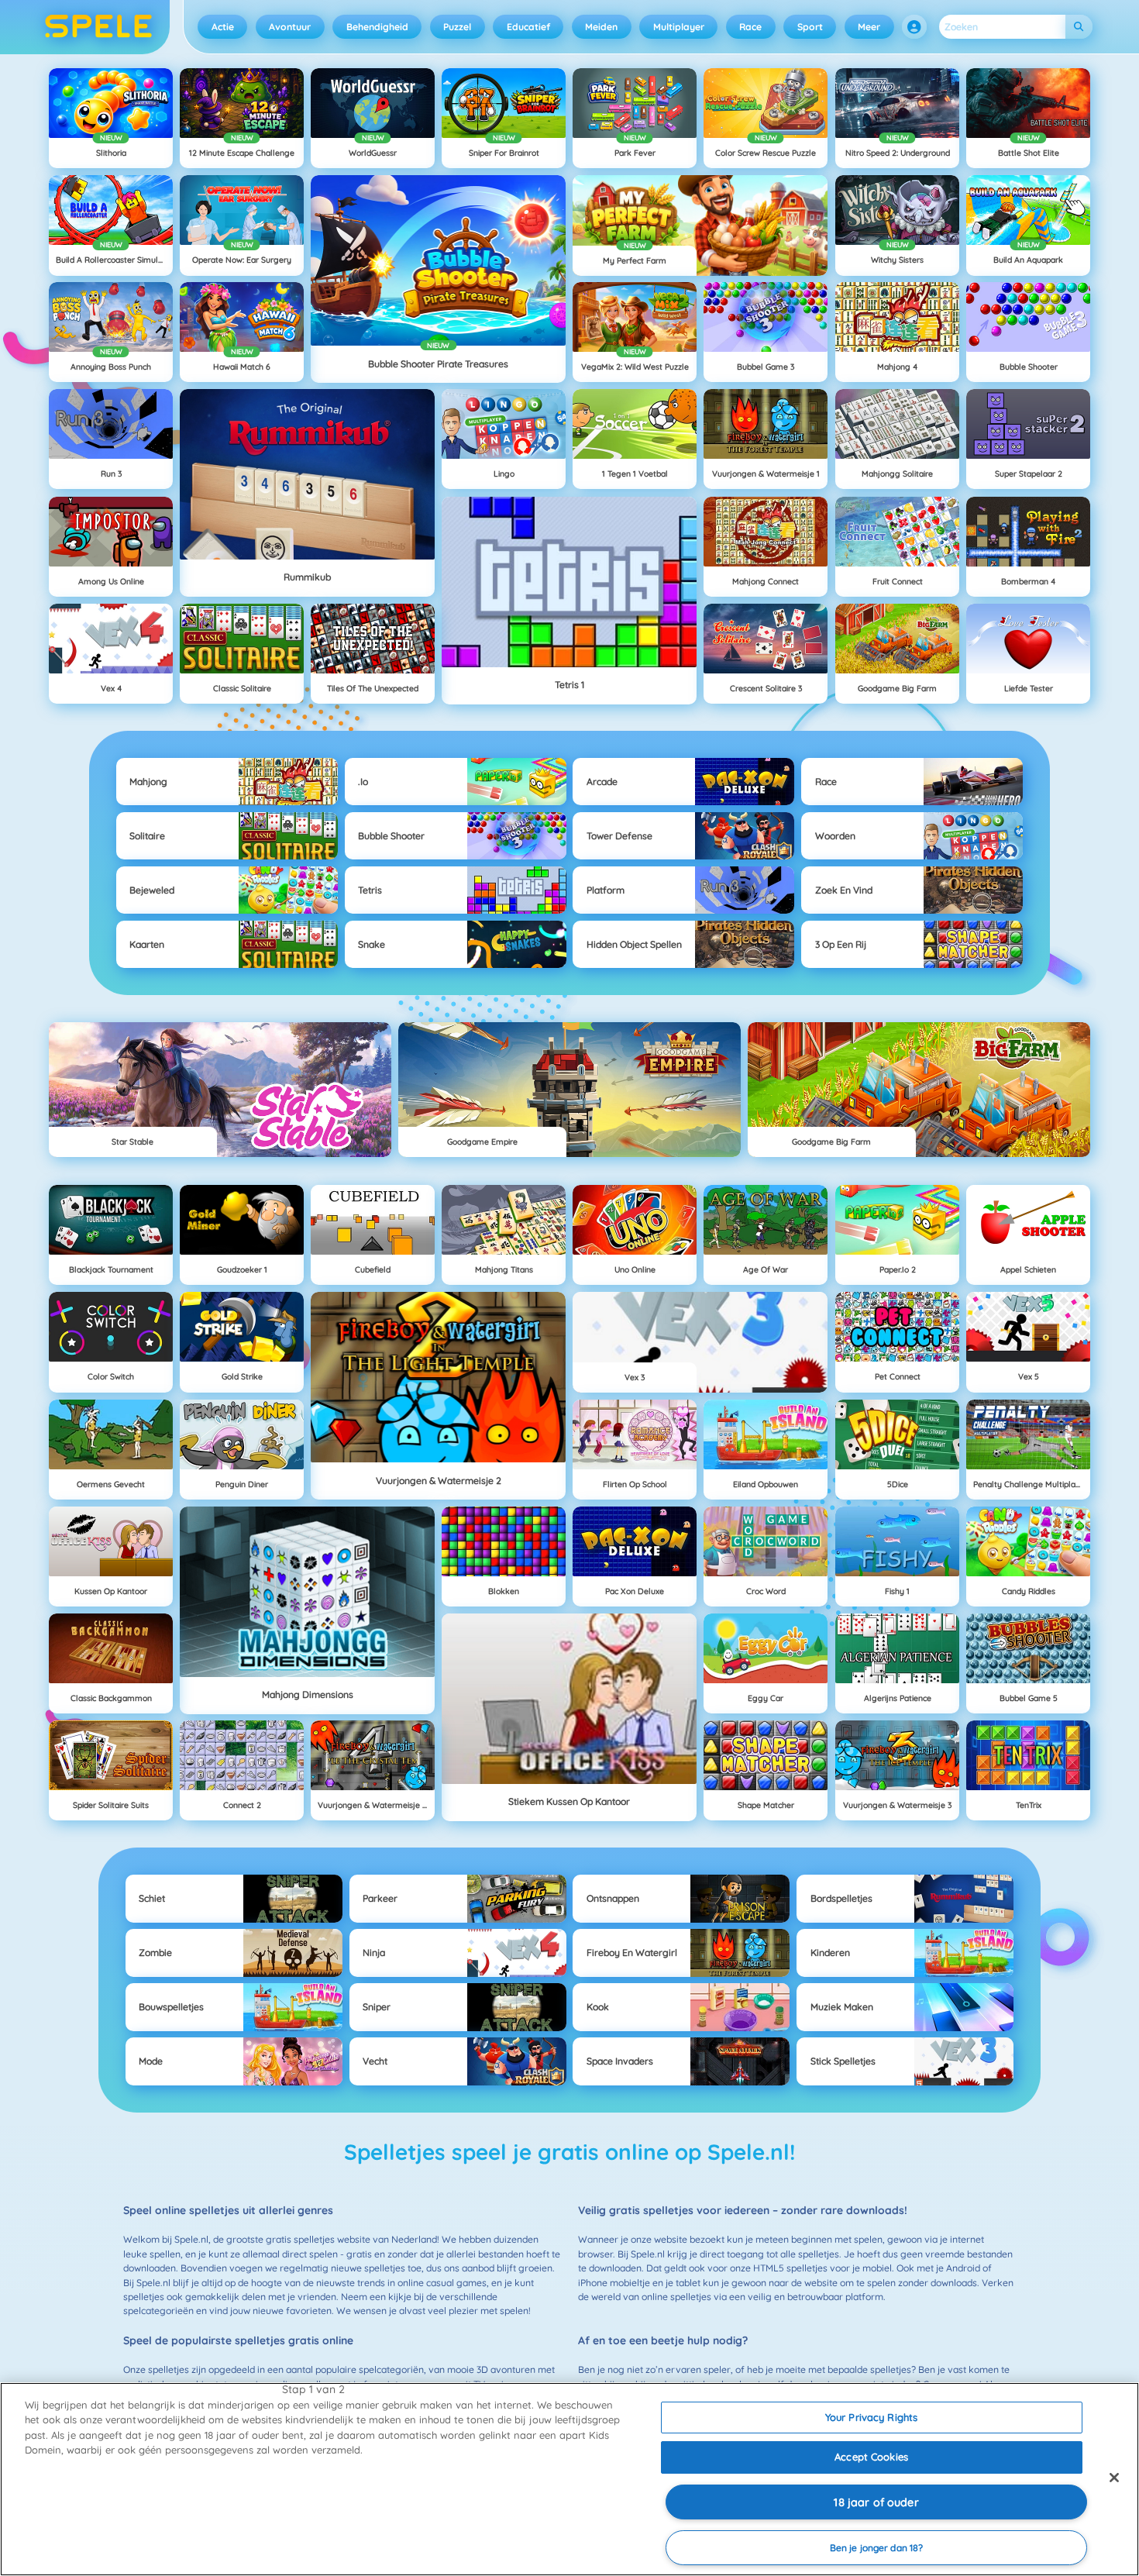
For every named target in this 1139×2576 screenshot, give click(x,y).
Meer (869, 27)
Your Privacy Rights (871, 2417)
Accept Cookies (871, 2457)
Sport (810, 27)
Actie (223, 27)
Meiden (601, 27)
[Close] (1114, 2478)
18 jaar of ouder (876, 2502)
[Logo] (99, 27)
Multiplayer (679, 27)
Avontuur (290, 27)
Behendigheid (377, 27)
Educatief (528, 27)
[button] (914, 27)
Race (750, 27)
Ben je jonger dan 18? (877, 2548)
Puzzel (457, 27)
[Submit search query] (1079, 27)
